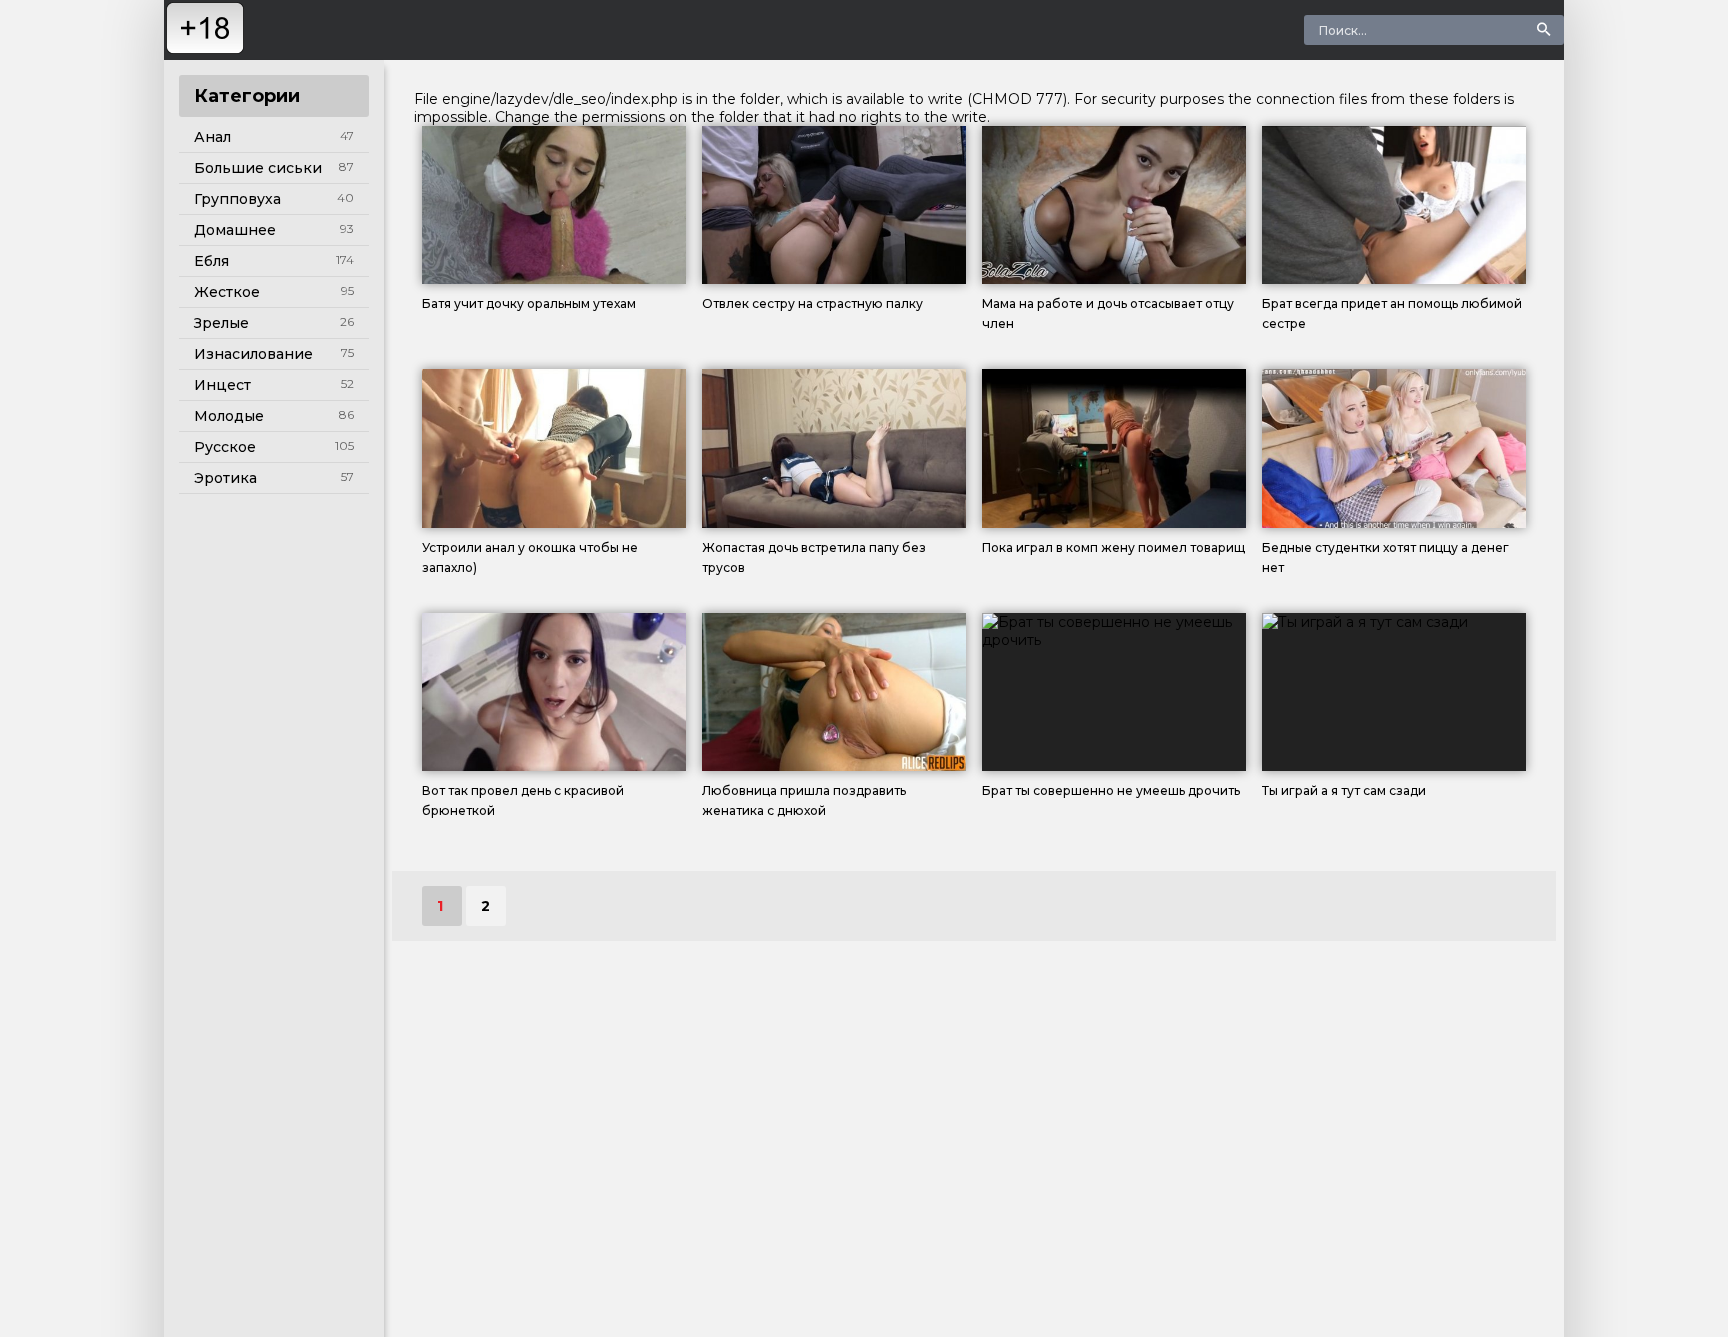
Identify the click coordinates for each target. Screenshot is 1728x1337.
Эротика (225, 478)
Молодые (229, 416)
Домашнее (235, 230)
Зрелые (221, 323)
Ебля (211, 261)
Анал (212, 137)
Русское (225, 447)
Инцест (222, 385)
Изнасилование (253, 354)
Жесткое (227, 292)
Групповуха (237, 199)
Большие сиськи (258, 168)
